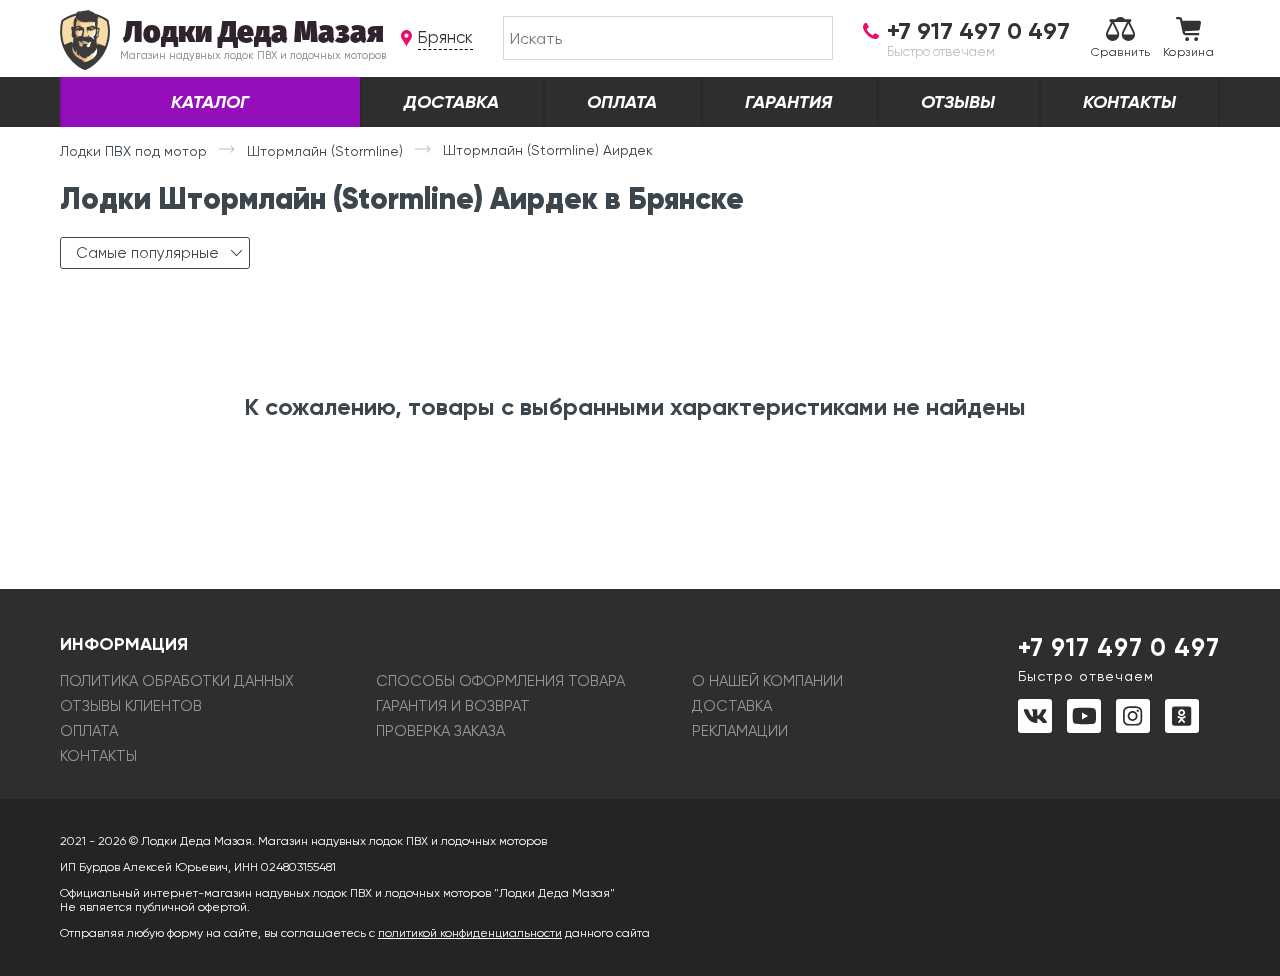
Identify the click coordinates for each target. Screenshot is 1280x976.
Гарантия (788, 102)
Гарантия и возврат (453, 706)
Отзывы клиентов (131, 706)
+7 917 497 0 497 (1119, 658)
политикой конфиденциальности (470, 933)
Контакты (1129, 102)
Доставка (451, 102)
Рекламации (740, 731)
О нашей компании (767, 681)
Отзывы (958, 102)
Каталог (210, 102)
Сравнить (1121, 52)
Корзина (1188, 52)
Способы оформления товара (500, 681)
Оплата (622, 102)
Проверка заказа (440, 731)
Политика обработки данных (177, 681)
